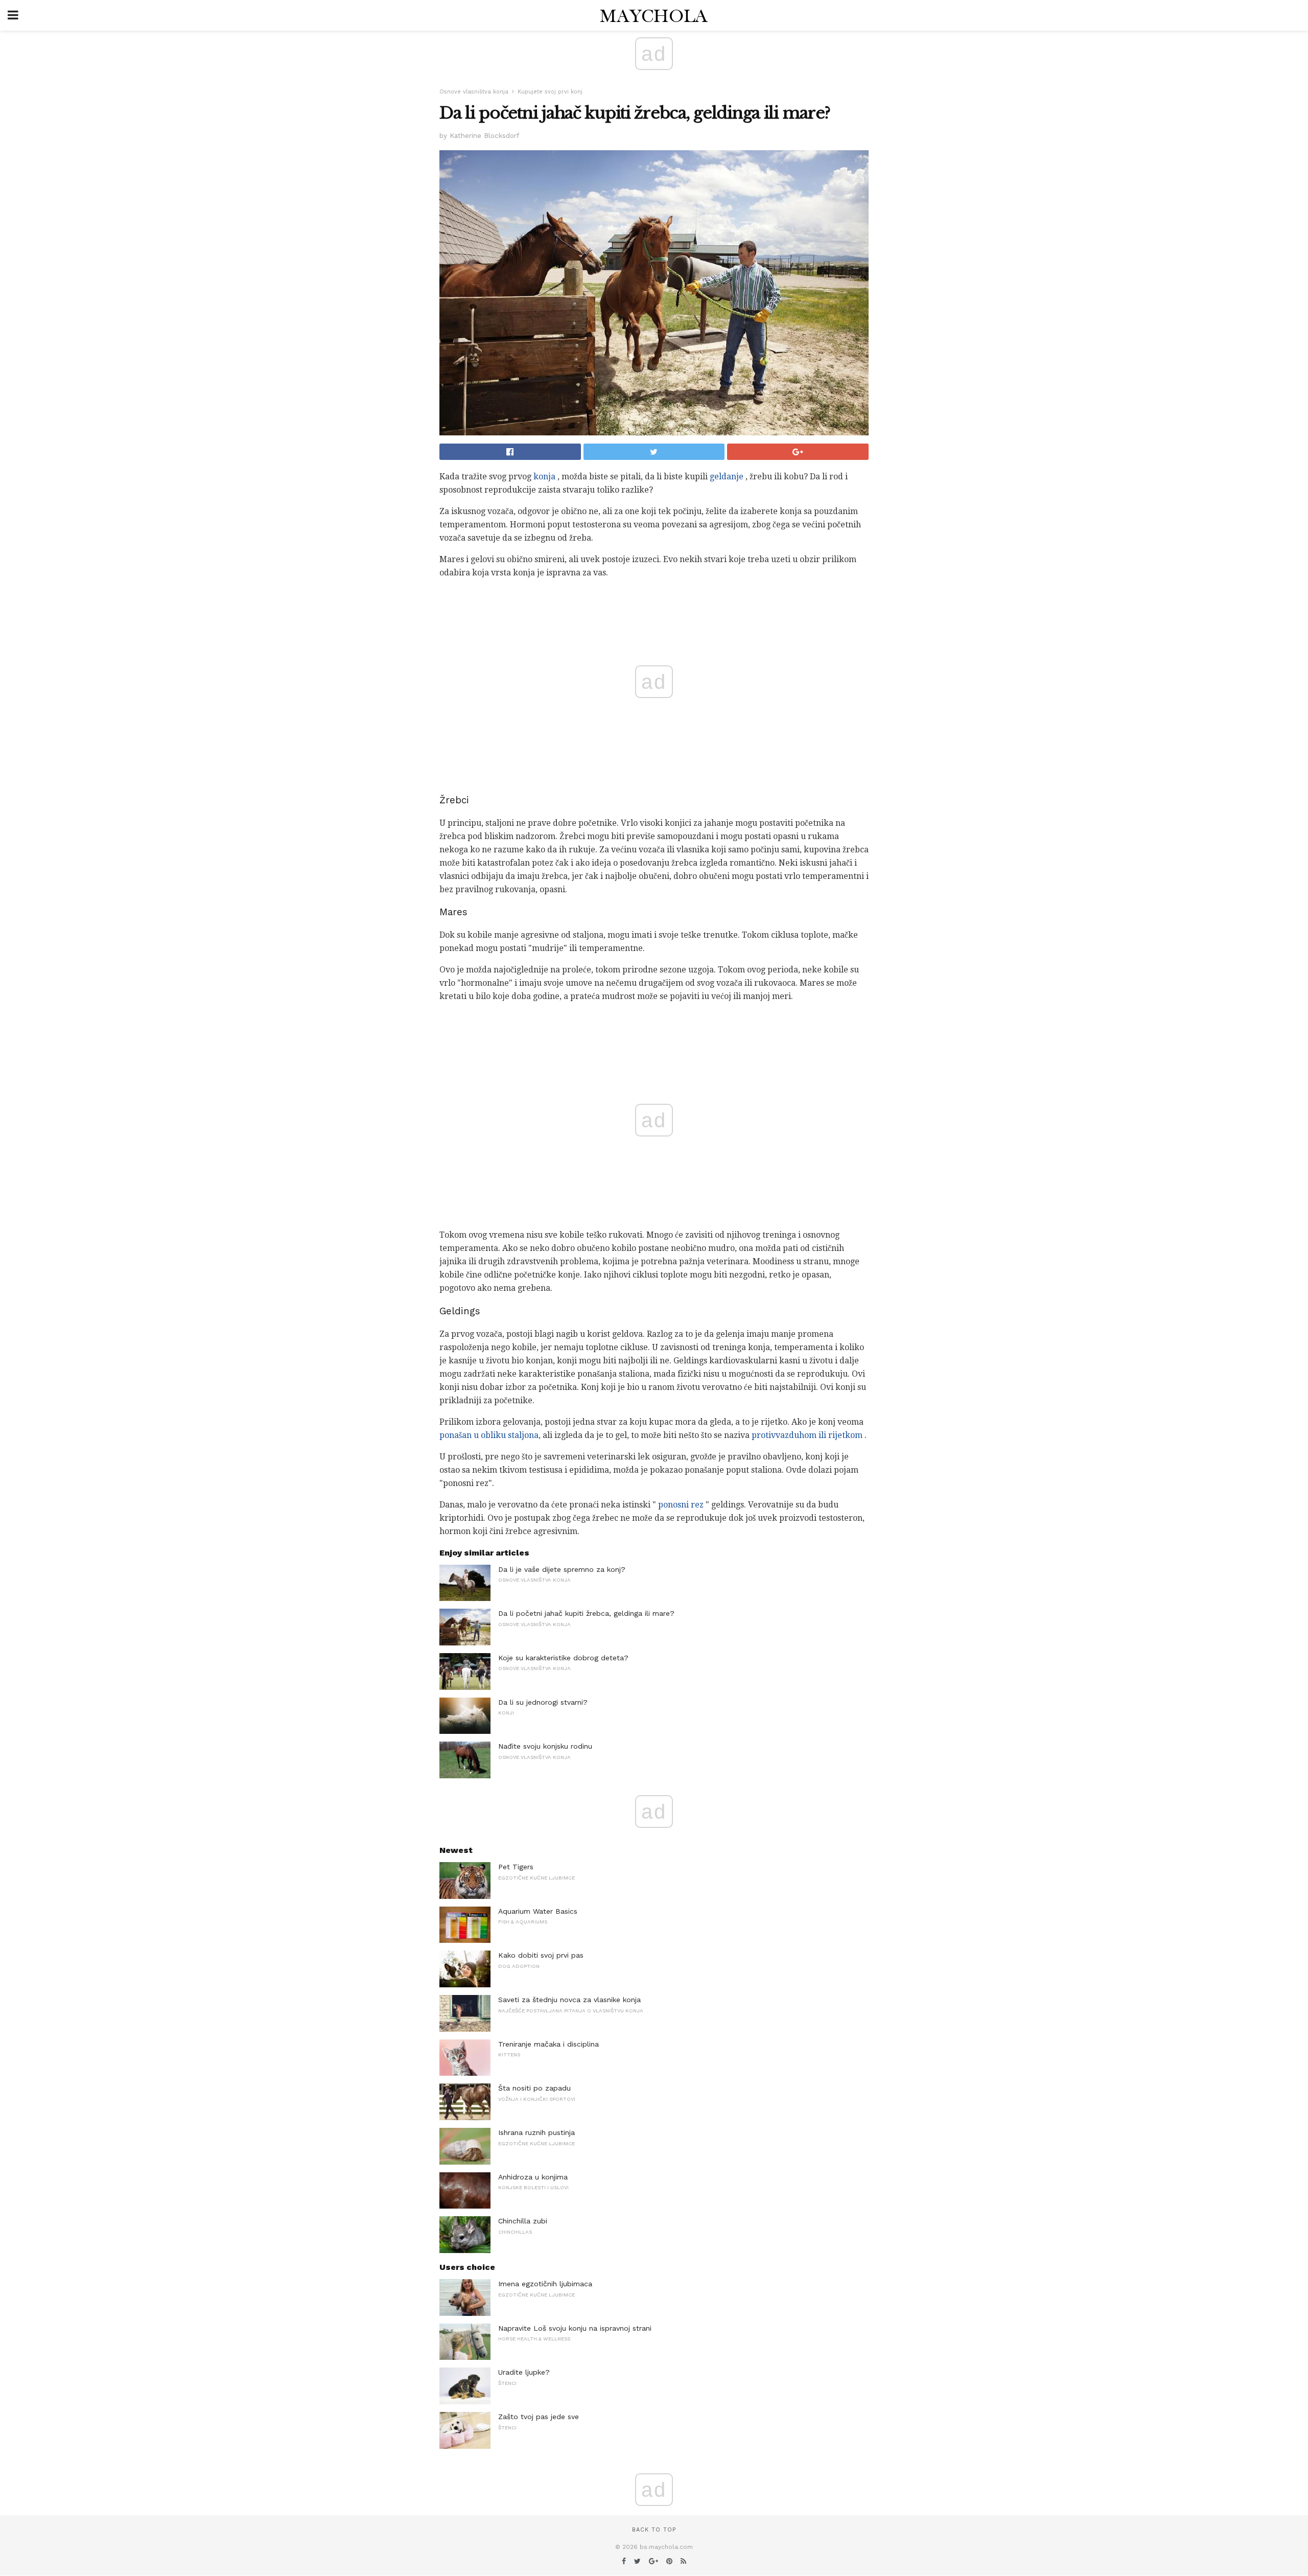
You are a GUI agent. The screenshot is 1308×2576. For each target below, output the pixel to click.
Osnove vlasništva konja (474, 92)
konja (544, 477)
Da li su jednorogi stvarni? (543, 1702)
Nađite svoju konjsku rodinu (545, 1746)
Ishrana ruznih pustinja (536, 2132)
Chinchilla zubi (523, 2221)
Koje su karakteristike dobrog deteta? (563, 1658)
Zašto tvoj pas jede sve (539, 2417)
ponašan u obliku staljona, (490, 1435)
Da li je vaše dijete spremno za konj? (562, 1569)
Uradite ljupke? (524, 2372)
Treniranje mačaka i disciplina (548, 2044)
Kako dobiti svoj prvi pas (541, 1955)
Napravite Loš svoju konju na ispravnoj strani (575, 2328)
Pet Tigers (516, 1867)
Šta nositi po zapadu (534, 2088)
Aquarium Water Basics (538, 1911)
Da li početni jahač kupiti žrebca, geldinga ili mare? (586, 1613)
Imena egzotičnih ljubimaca (545, 2284)
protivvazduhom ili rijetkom (807, 1435)
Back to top (654, 2530)
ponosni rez (681, 1505)
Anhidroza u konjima (533, 2177)
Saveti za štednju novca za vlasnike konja (569, 2000)
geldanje (727, 477)
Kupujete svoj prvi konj (550, 92)
